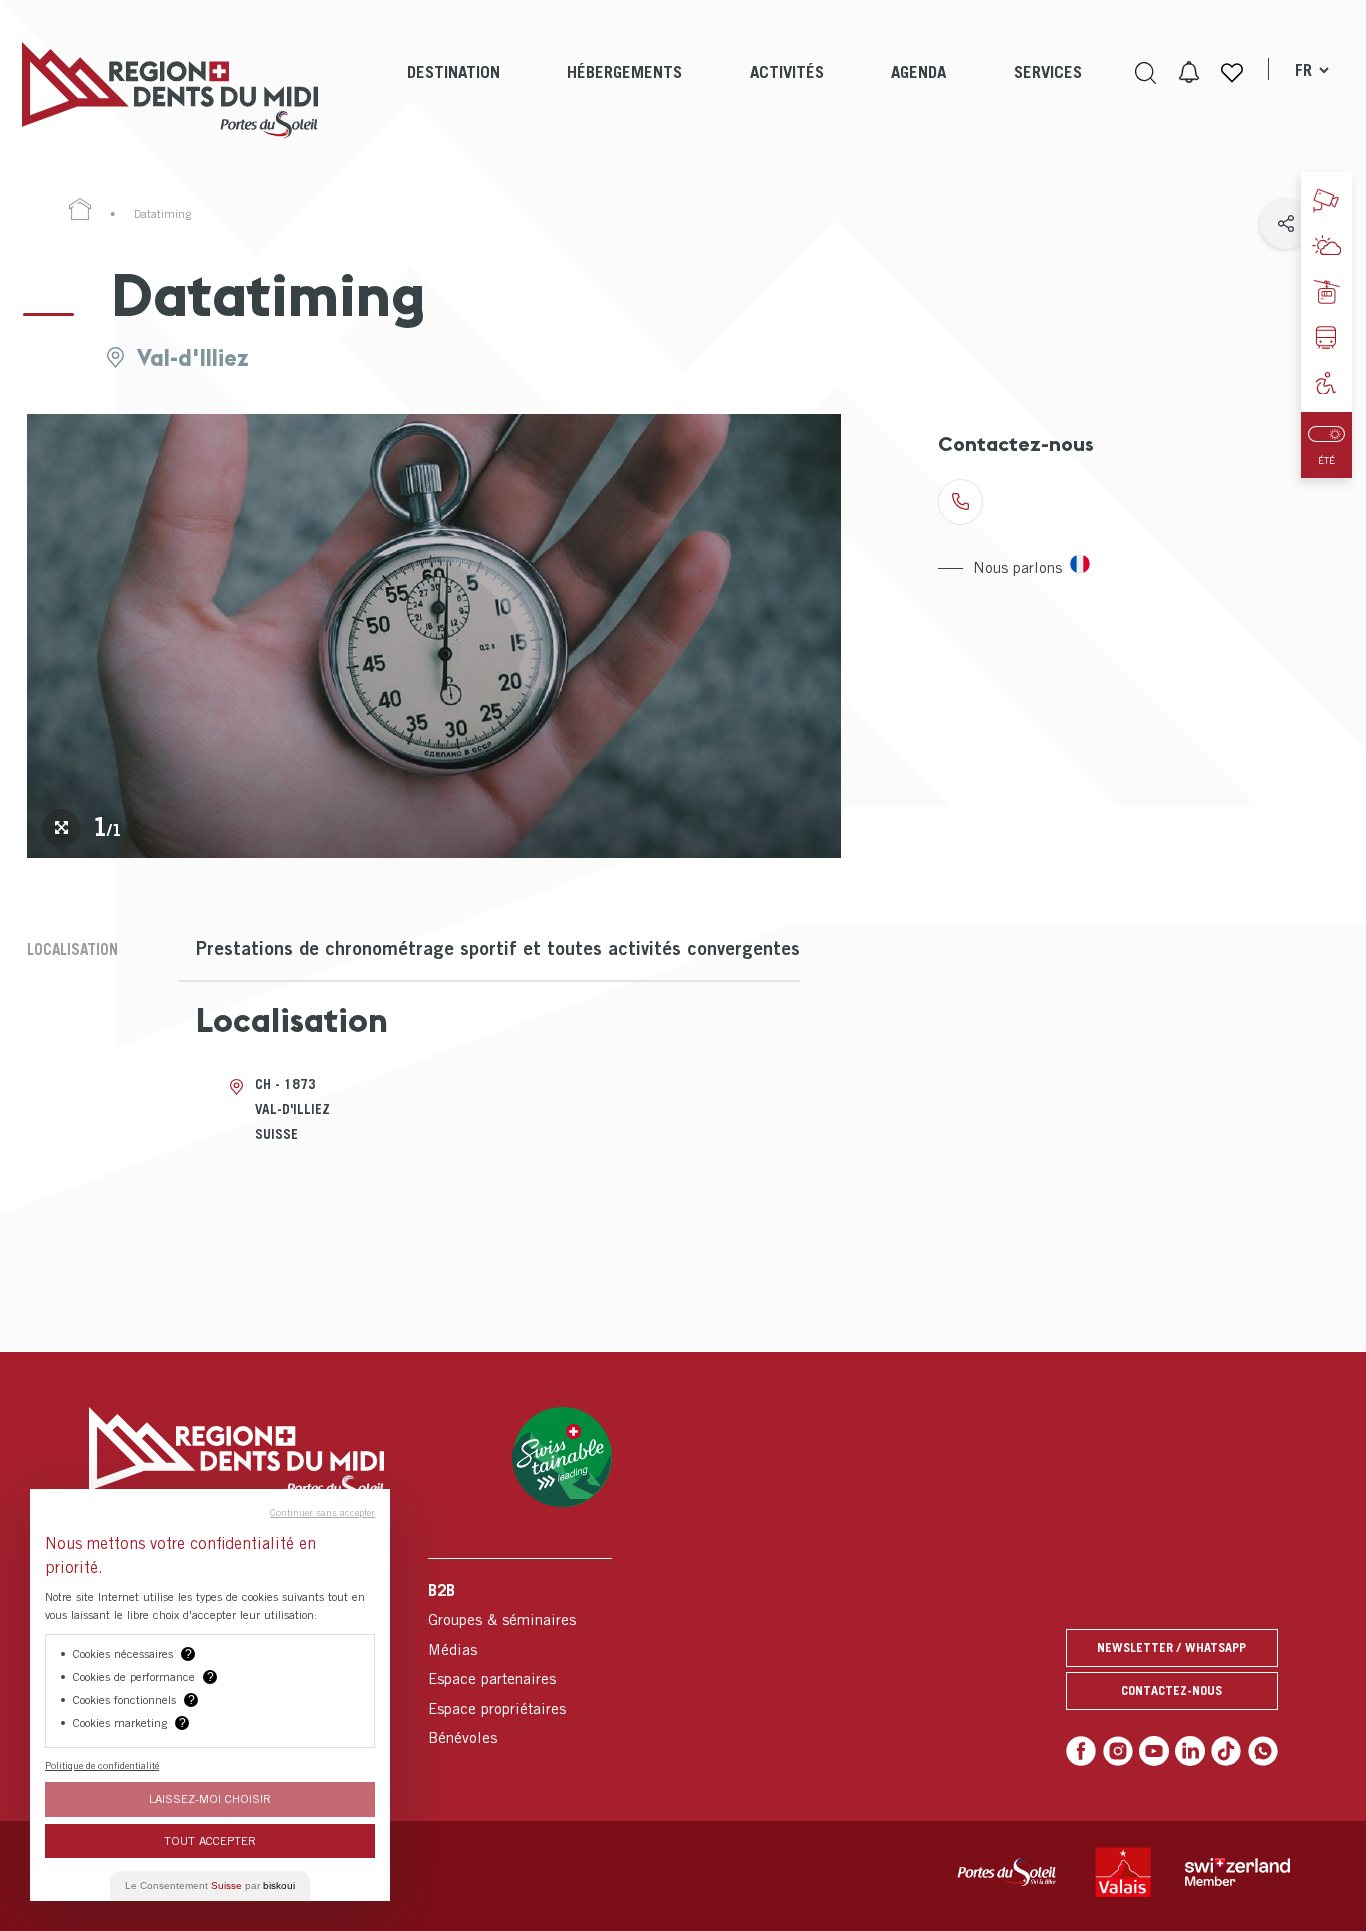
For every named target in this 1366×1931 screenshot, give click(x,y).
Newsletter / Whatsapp (1171, 1647)
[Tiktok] (1226, 1751)
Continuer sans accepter (322, 1512)
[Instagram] (1118, 1751)
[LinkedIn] (1190, 1751)
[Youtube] (1154, 1751)
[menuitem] (453, 90)
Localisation (72, 949)
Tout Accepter (210, 1840)
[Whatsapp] (1263, 1751)
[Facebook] (1081, 1751)
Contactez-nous (1171, 1690)
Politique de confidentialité (102, 1765)
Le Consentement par (210, 1885)
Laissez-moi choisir (210, 1798)
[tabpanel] (434, 636)
